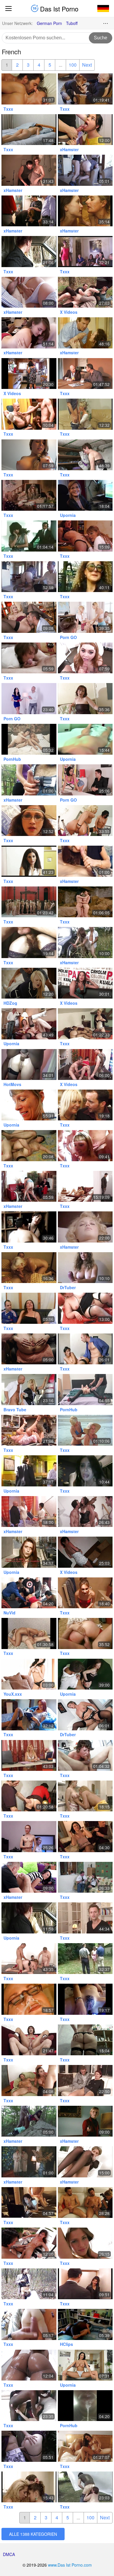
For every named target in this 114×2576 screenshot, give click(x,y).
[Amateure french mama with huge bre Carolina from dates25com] (85, 1268)
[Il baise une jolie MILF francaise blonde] (29, 1755)
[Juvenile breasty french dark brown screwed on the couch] (29, 130)
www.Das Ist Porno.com (70, 2565)
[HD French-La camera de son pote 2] (29, 1715)
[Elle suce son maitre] (29, 658)
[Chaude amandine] (29, 1471)
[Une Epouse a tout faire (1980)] (29, 2162)
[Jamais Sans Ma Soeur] (85, 1186)
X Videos (69, 312)
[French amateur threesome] (29, 577)
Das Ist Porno (58, 9)
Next (87, 65)
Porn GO (68, 637)
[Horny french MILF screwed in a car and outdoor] (29, 1918)
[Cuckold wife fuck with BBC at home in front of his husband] (85, 2324)
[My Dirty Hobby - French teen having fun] (29, 1877)
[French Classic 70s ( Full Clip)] (85, 1430)
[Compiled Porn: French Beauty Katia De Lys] (29, 2365)
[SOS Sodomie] (85, 1593)
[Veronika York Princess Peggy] (85, 333)
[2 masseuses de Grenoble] (29, 1512)
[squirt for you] (29, 1349)
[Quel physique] (85, 1877)
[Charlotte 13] (85, 2040)
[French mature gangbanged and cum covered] (29, 211)
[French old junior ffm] (85, 536)
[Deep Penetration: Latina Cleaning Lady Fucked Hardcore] (85, 780)
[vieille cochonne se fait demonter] (85, 1105)
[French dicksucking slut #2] (85, 1471)
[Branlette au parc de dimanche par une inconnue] (29, 780)
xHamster (69, 149)
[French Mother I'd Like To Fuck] (29, 89)
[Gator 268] (29, 495)
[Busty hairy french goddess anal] (29, 1227)
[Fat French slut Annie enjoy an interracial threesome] (85, 1308)
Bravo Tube (15, 1410)
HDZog (10, 1003)
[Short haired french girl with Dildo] (85, 2162)
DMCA (9, 2554)
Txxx (8, 109)
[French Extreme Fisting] (29, 1430)
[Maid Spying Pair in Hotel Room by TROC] (29, 1145)
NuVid (9, 1613)
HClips (66, 2344)
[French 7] (85, 374)
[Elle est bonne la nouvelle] (29, 1105)
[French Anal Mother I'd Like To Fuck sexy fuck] (29, 2040)
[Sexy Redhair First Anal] (29, 1836)
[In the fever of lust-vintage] (29, 536)
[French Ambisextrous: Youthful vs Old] (29, 414)
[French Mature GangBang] (85, 211)
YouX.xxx (13, 1694)
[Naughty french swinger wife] (29, 333)
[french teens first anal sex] (85, 130)
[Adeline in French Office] (85, 1349)
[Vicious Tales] (29, 902)
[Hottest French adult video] (29, 1024)
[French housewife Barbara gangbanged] (29, 1308)
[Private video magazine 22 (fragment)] (29, 2284)
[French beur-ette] (29, 861)
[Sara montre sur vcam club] (85, 1999)
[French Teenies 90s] (29, 2487)
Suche (101, 38)
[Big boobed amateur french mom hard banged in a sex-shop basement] (85, 1552)
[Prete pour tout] (85, 1755)
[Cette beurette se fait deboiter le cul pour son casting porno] (85, 983)
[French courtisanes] (85, 251)
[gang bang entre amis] (85, 1633)
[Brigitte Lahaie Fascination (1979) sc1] (85, 2121)
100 (73, 65)
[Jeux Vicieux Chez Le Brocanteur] (85, 89)
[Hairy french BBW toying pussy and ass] (29, 821)
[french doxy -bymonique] (85, 495)
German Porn (49, 23)
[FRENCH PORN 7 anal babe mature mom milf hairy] (29, 1633)
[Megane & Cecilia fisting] (85, 821)
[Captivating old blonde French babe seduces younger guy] (29, 1268)
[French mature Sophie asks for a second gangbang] (85, 1715)
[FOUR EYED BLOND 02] (29, 1999)
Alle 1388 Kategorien (33, 2534)
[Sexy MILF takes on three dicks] (29, 739)
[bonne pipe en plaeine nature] (85, 861)
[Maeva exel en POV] (29, 1552)
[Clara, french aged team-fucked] (85, 1836)
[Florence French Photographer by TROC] (85, 2202)
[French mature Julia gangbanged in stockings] (85, 170)
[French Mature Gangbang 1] (85, 1959)
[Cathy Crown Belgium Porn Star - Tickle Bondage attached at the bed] (85, 1389)
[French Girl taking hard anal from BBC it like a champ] (29, 1064)
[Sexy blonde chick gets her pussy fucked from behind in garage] (29, 1389)
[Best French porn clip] (85, 1674)
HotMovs (12, 1084)
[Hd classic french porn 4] (85, 902)
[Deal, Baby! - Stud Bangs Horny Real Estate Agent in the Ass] (29, 698)
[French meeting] (29, 1796)
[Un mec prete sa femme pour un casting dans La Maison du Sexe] (29, 1186)
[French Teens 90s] (85, 1796)
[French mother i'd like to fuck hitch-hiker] (29, 251)
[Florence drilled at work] (29, 2446)
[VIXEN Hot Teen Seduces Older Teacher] (29, 983)
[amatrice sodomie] (29, 2324)
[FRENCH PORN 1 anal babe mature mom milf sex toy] (85, 1024)
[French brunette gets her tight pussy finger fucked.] (85, 739)
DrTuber (68, 1287)
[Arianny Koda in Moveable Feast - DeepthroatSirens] (85, 658)
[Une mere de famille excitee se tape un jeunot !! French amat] (29, 292)
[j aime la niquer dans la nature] (85, 942)
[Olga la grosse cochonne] (85, 2487)
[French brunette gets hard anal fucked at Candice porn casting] (85, 1064)
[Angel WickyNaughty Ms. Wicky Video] (29, 617)
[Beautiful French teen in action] (85, 2243)
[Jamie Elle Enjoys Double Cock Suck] (29, 2080)
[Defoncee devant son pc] (29, 2202)
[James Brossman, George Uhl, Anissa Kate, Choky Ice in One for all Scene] (85, 2365)
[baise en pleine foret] (29, 2121)
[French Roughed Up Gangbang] (85, 1512)
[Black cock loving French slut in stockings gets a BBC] (29, 2406)
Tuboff (72, 23)
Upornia (68, 515)
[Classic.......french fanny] (85, 2284)
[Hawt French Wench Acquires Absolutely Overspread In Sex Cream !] (85, 1145)
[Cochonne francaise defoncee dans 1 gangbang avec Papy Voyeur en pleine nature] (85, 292)
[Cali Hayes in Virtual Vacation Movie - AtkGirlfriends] (29, 455)
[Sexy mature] (85, 414)
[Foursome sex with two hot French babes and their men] (85, 2446)
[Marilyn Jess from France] (85, 1227)
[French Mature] (85, 577)
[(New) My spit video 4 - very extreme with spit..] (85, 2406)
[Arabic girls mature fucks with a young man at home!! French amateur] (29, 374)
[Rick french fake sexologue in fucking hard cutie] (85, 1918)
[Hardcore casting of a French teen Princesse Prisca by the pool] (29, 2243)
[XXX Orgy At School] (85, 617)
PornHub (12, 759)
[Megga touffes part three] (29, 942)
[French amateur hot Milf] (85, 2080)
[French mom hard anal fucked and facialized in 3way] (29, 170)
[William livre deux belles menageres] (85, 455)
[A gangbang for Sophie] (29, 1593)
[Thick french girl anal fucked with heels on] (85, 698)
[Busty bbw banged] (29, 1959)
